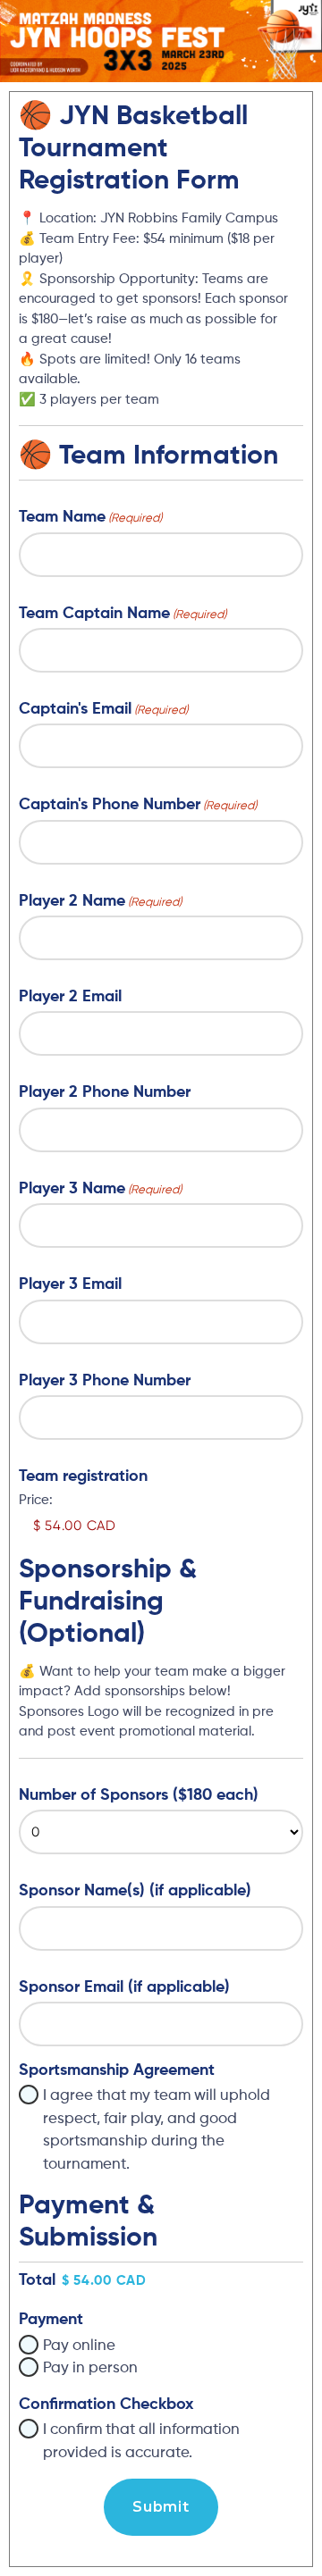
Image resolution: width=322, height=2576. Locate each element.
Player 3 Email (70, 1284)
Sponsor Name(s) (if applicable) (135, 1891)
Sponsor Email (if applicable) (124, 1987)
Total (37, 2280)
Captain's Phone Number (138, 805)
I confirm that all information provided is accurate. (141, 2442)
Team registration (83, 1476)
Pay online (79, 2346)
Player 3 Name (100, 1189)
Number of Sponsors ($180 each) (139, 1795)
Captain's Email (103, 709)
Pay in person (90, 2368)
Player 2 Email (70, 997)
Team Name (90, 517)
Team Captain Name (123, 614)
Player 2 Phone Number (105, 1092)
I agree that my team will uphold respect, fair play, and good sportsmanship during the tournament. (157, 2130)
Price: (36, 1500)
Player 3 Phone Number (105, 1381)
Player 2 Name (100, 901)
